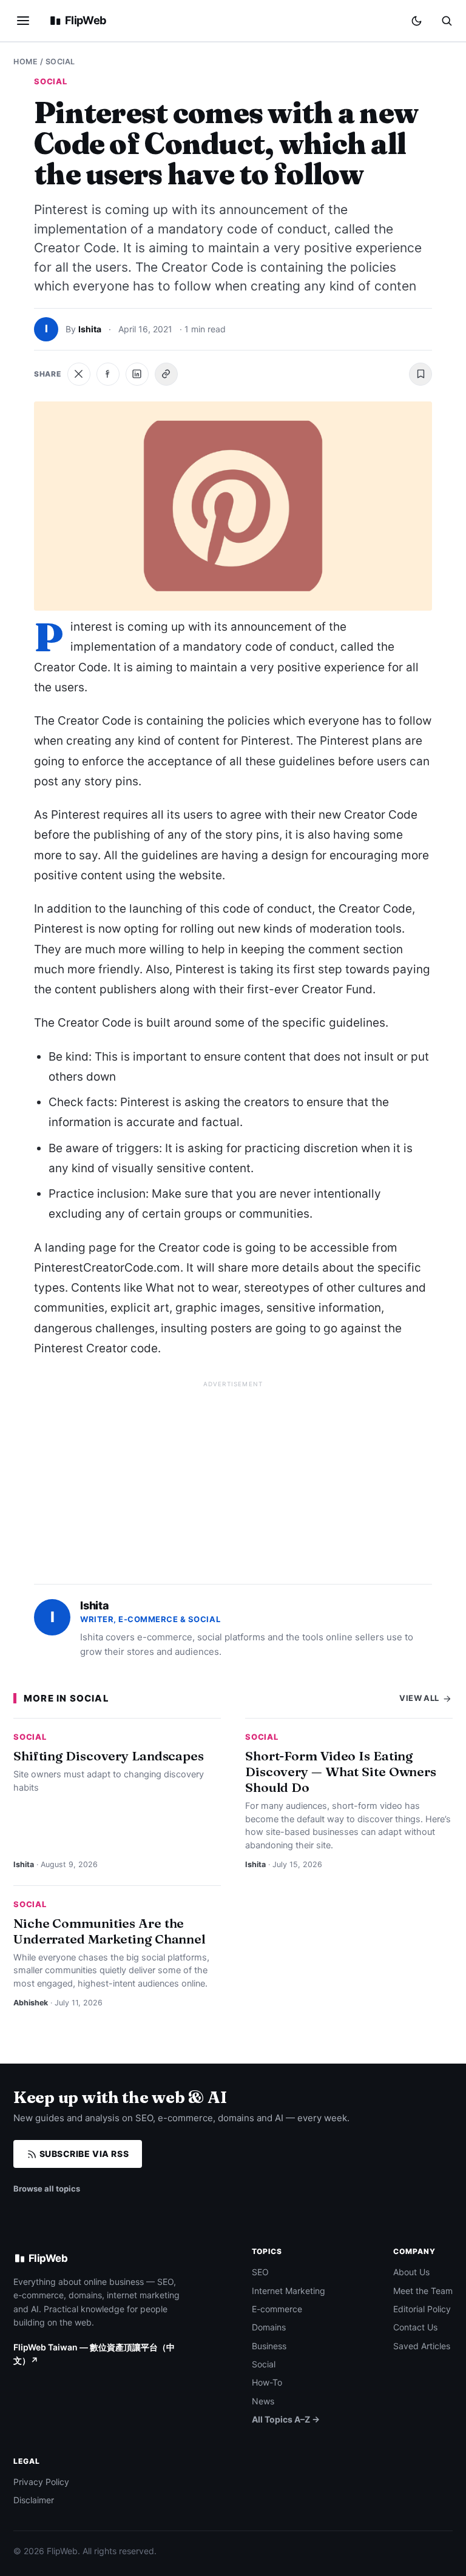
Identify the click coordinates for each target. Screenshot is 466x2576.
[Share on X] (79, 374)
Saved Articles (422, 2346)
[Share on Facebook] (108, 374)
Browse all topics (47, 2189)
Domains (269, 2327)
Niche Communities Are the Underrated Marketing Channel (110, 1931)
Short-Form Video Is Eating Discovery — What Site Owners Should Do (341, 1771)
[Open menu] (23, 21)
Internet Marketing (289, 2291)
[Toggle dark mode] (417, 21)
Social (60, 62)
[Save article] (420, 374)
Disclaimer (34, 2500)
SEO (260, 2272)
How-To (267, 2382)
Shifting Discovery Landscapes (109, 1756)
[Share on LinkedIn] (137, 374)
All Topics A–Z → (286, 2419)
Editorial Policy (422, 2309)
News (263, 2401)
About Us (411, 2272)
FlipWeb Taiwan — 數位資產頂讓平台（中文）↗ (94, 2354)
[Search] (447, 21)
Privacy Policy (41, 2482)
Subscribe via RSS (83, 2154)
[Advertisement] (233, 1477)
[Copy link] (166, 374)
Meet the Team (423, 2291)
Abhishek (31, 2003)
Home (25, 62)
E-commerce (277, 2309)
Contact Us (415, 2327)
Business (269, 2346)
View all (420, 1698)
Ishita (90, 329)
